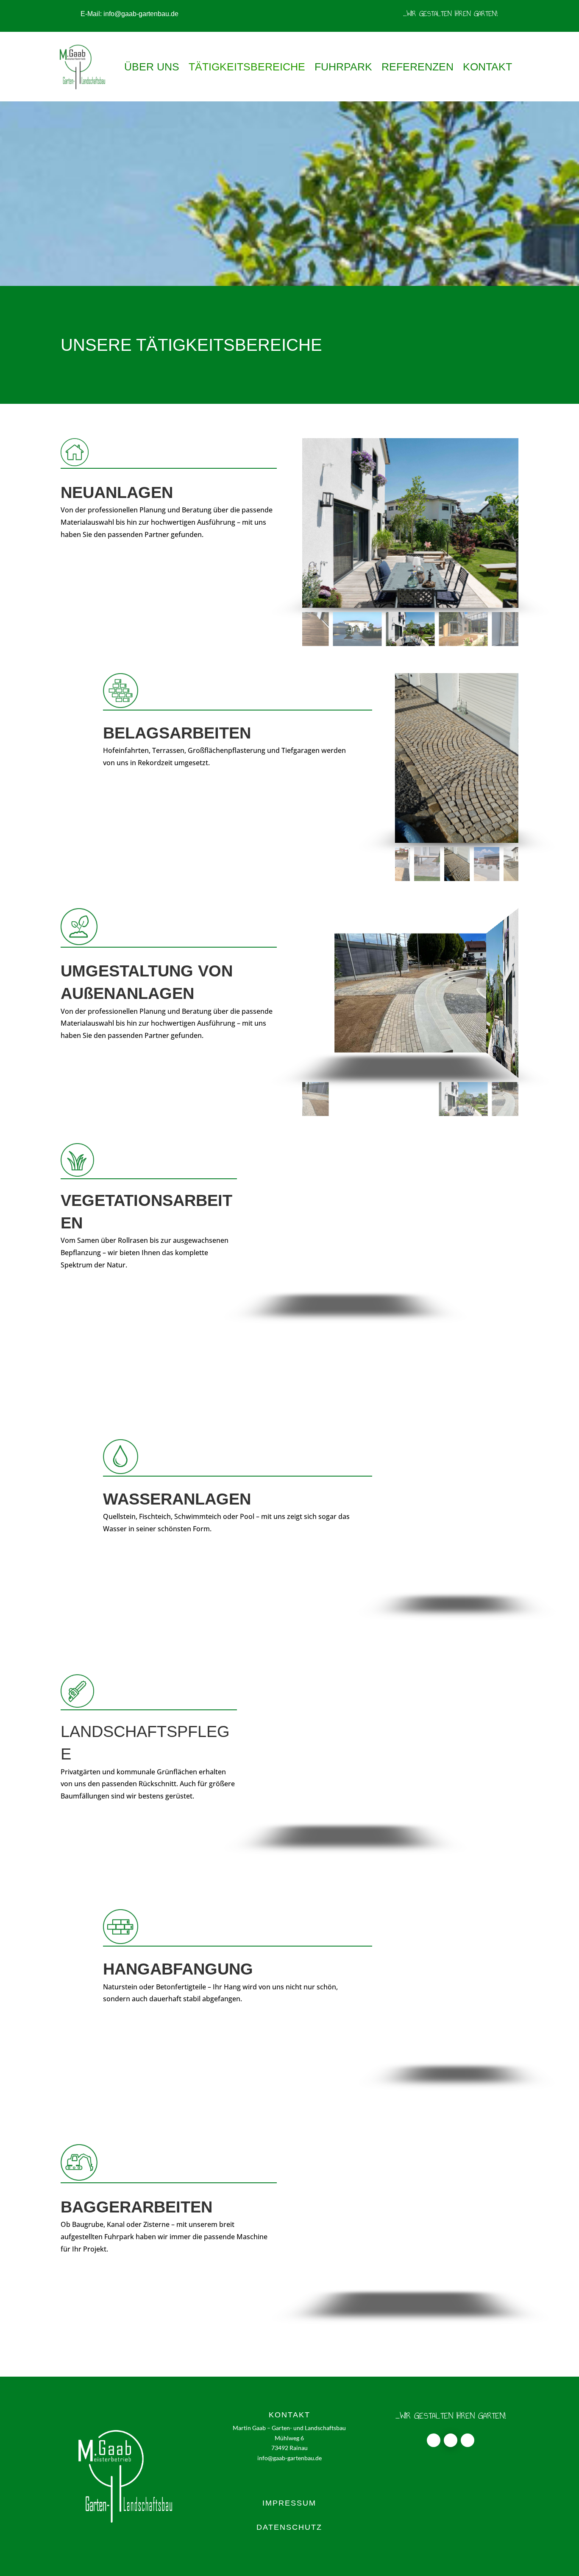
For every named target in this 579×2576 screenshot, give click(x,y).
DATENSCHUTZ (289, 2527)
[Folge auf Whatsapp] (468, 2440)
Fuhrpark (343, 67)
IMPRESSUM (289, 2503)
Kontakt (487, 67)
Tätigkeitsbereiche (247, 67)
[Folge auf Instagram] (451, 2440)
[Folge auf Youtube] (434, 2440)
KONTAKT (289, 2415)
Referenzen (418, 67)
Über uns (152, 67)
